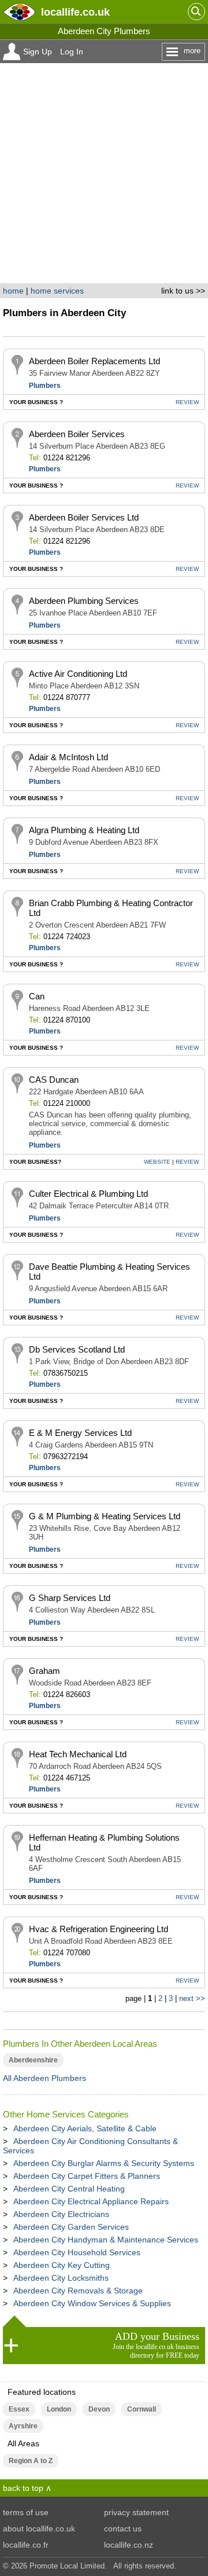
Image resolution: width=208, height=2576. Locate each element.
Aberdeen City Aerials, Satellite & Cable (85, 2128)
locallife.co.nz (129, 2545)
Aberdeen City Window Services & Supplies (92, 2303)
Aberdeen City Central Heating (69, 2189)
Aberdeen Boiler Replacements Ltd (94, 361)
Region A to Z (31, 2461)
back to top (23, 2488)
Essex (19, 2409)
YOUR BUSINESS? (35, 1162)
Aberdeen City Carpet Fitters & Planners (87, 2176)
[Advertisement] (104, 173)
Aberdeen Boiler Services (77, 434)
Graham (44, 1671)
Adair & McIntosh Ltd (68, 757)
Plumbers (45, 386)
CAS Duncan (54, 1080)
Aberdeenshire (33, 2060)
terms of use (26, 2512)
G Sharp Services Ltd (70, 1598)
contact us (123, 2529)
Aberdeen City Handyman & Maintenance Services (106, 2240)
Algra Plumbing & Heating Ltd (84, 830)
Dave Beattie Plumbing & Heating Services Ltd (109, 1271)
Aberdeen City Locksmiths (61, 2278)
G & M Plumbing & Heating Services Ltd (105, 1516)
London (59, 2409)
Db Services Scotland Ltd (77, 1349)
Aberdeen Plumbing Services (84, 601)
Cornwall (142, 2409)
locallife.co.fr (26, 2545)
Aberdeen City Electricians (61, 2214)
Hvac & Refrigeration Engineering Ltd (99, 1929)
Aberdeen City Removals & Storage (78, 2291)
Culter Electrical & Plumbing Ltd (88, 1194)
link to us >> (183, 291)
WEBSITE (157, 1162)
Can (37, 996)
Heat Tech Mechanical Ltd (78, 1754)
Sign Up (38, 52)
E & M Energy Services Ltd (80, 1433)
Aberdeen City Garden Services (71, 2227)
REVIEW (187, 402)
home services (57, 291)
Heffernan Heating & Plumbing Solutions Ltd (104, 1842)
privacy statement (136, 2512)
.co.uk (75, 12)
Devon (99, 2409)
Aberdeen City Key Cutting (62, 2265)
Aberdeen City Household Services (77, 2252)
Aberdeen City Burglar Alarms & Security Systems (104, 2163)
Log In (72, 52)
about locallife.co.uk (39, 2529)
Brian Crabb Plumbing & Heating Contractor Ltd (111, 908)
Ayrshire (23, 2426)
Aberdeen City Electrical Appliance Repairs (91, 2201)
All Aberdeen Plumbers (44, 2078)
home (13, 291)
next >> (192, 1998)
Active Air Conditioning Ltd (78, 674)
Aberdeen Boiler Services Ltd (84, 517)
